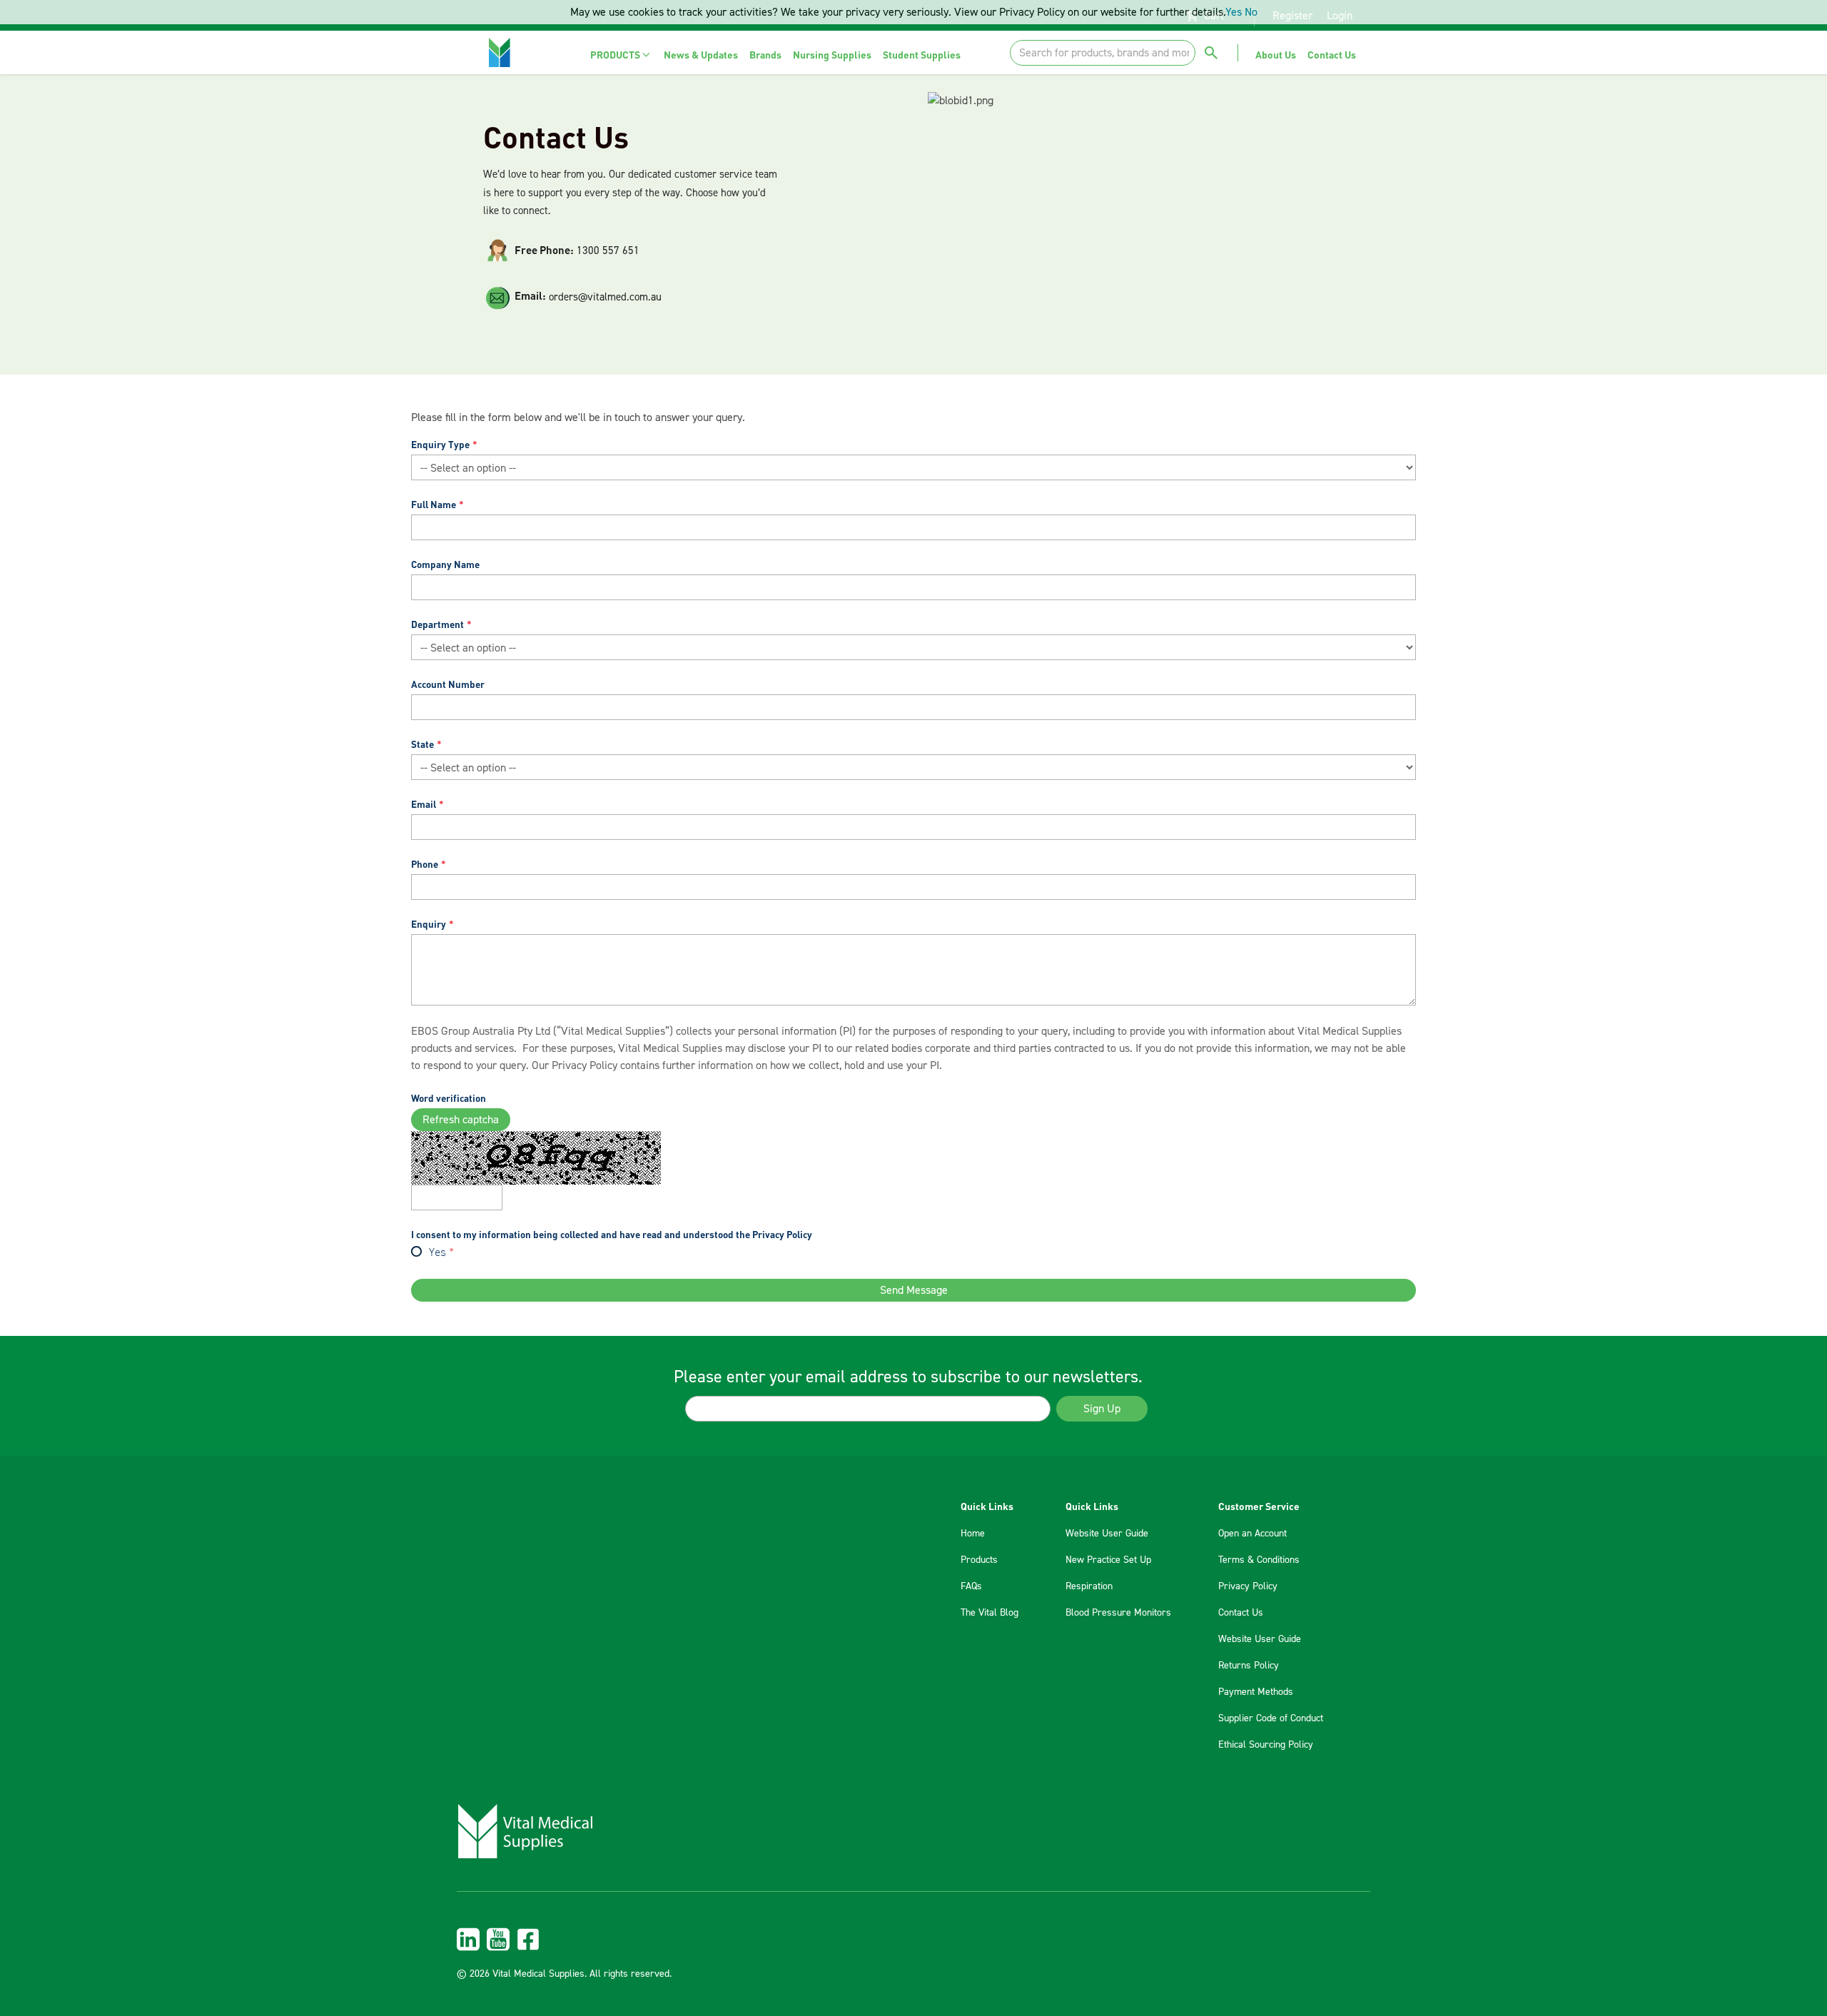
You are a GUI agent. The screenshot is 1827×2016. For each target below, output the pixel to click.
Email (424, 804)
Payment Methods (1256, 1692)
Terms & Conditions (1259, 1560)
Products (979, 1560)
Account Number (448, 684)
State (422, 744)
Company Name (445, 564)
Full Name (434, 504)
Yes (437, 1253)
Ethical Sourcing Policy (1266, 1745)
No (1251, 12)
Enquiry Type (440, 444)
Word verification (449, 1098)
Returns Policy (1249, 1666)
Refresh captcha (461, 1120)
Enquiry (429, 924)
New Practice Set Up (1108, 1560)
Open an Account (1252, 1534)
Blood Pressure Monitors (1118, 1613)
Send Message (914, 1290)
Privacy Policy (584, 1065)
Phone (425, 864)
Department (437, 624)
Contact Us (1241, 1613)
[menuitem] (621, 55)
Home (973, 1534)
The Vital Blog (990, 1613)
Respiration (1089, 1586)
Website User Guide (1107, 1534)
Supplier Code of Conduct (1271, 1718)
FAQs (971, 1586)
